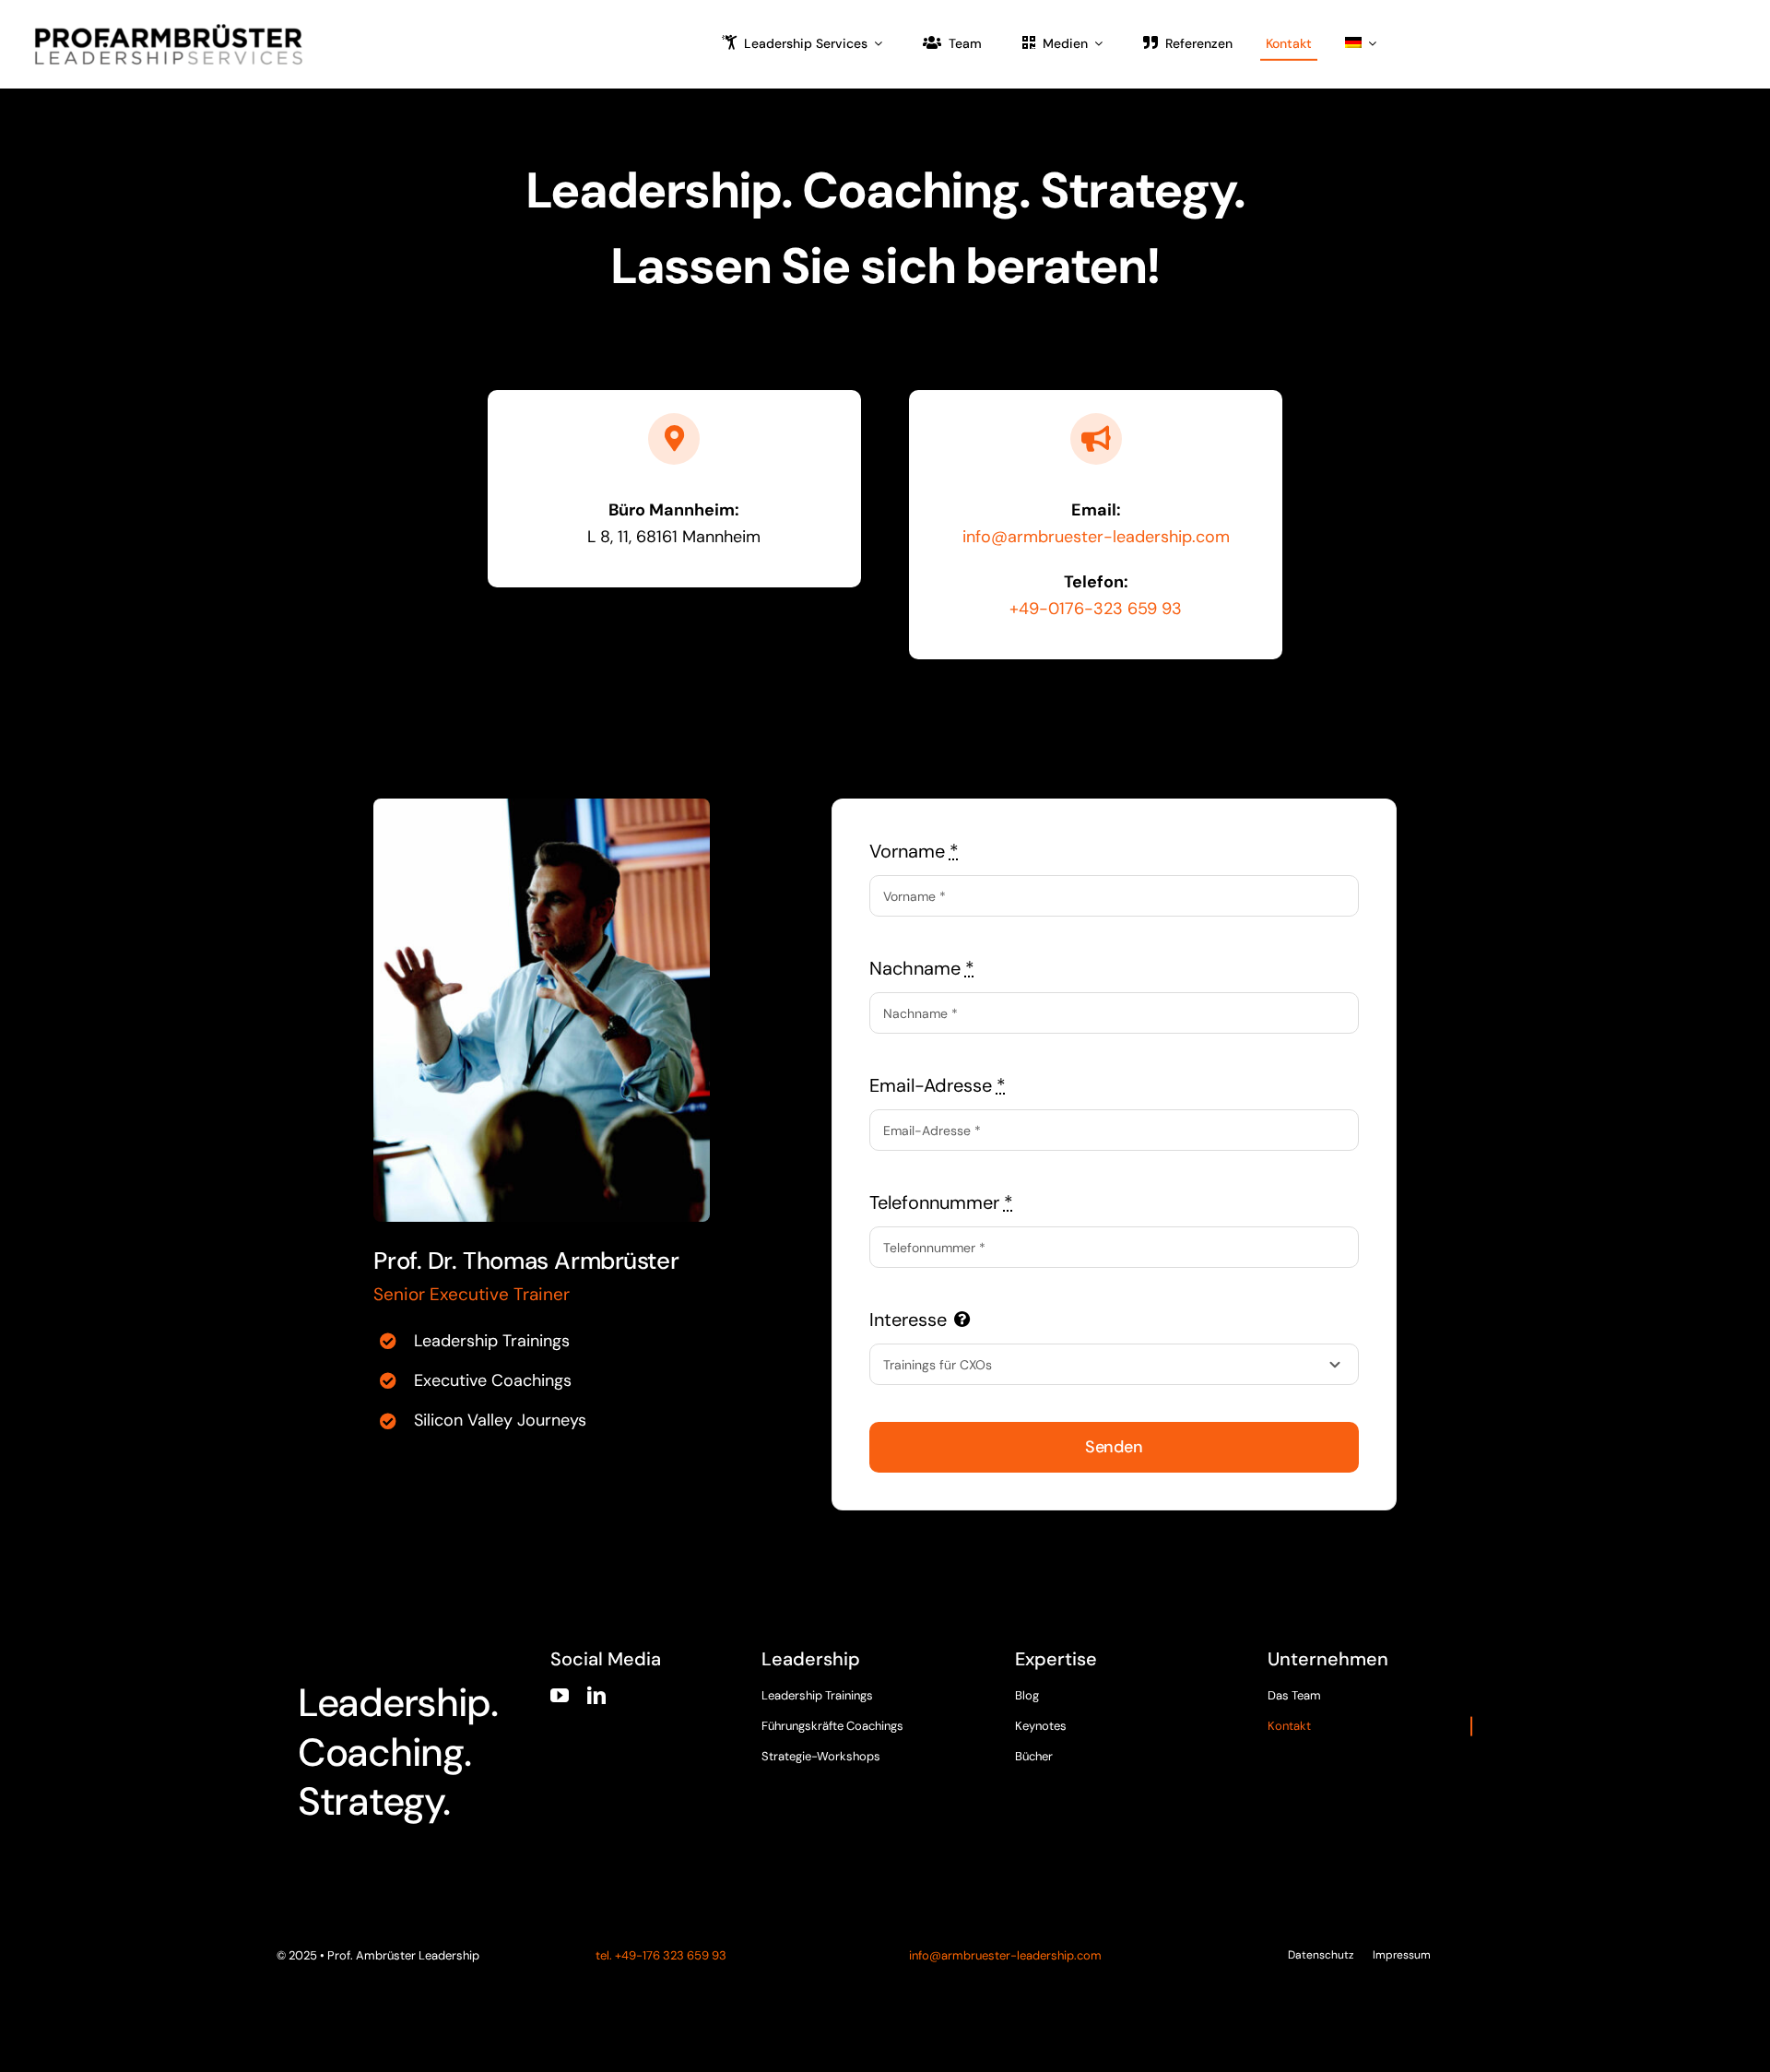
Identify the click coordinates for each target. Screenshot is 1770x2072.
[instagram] (1346, 1745)
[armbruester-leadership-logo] (169, 29)
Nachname (922, 968)
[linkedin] (596, 1696)
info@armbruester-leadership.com (1096, 537)
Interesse (908, 1320)
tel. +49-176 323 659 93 (660, 1955)
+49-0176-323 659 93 (1096, 609)
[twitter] (1311, 1745)
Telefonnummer (941, 1202)
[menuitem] (1361, 44)
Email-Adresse (938, 1085)
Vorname (914, 851)
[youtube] (560, 1696)
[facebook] (1276, 1745)
